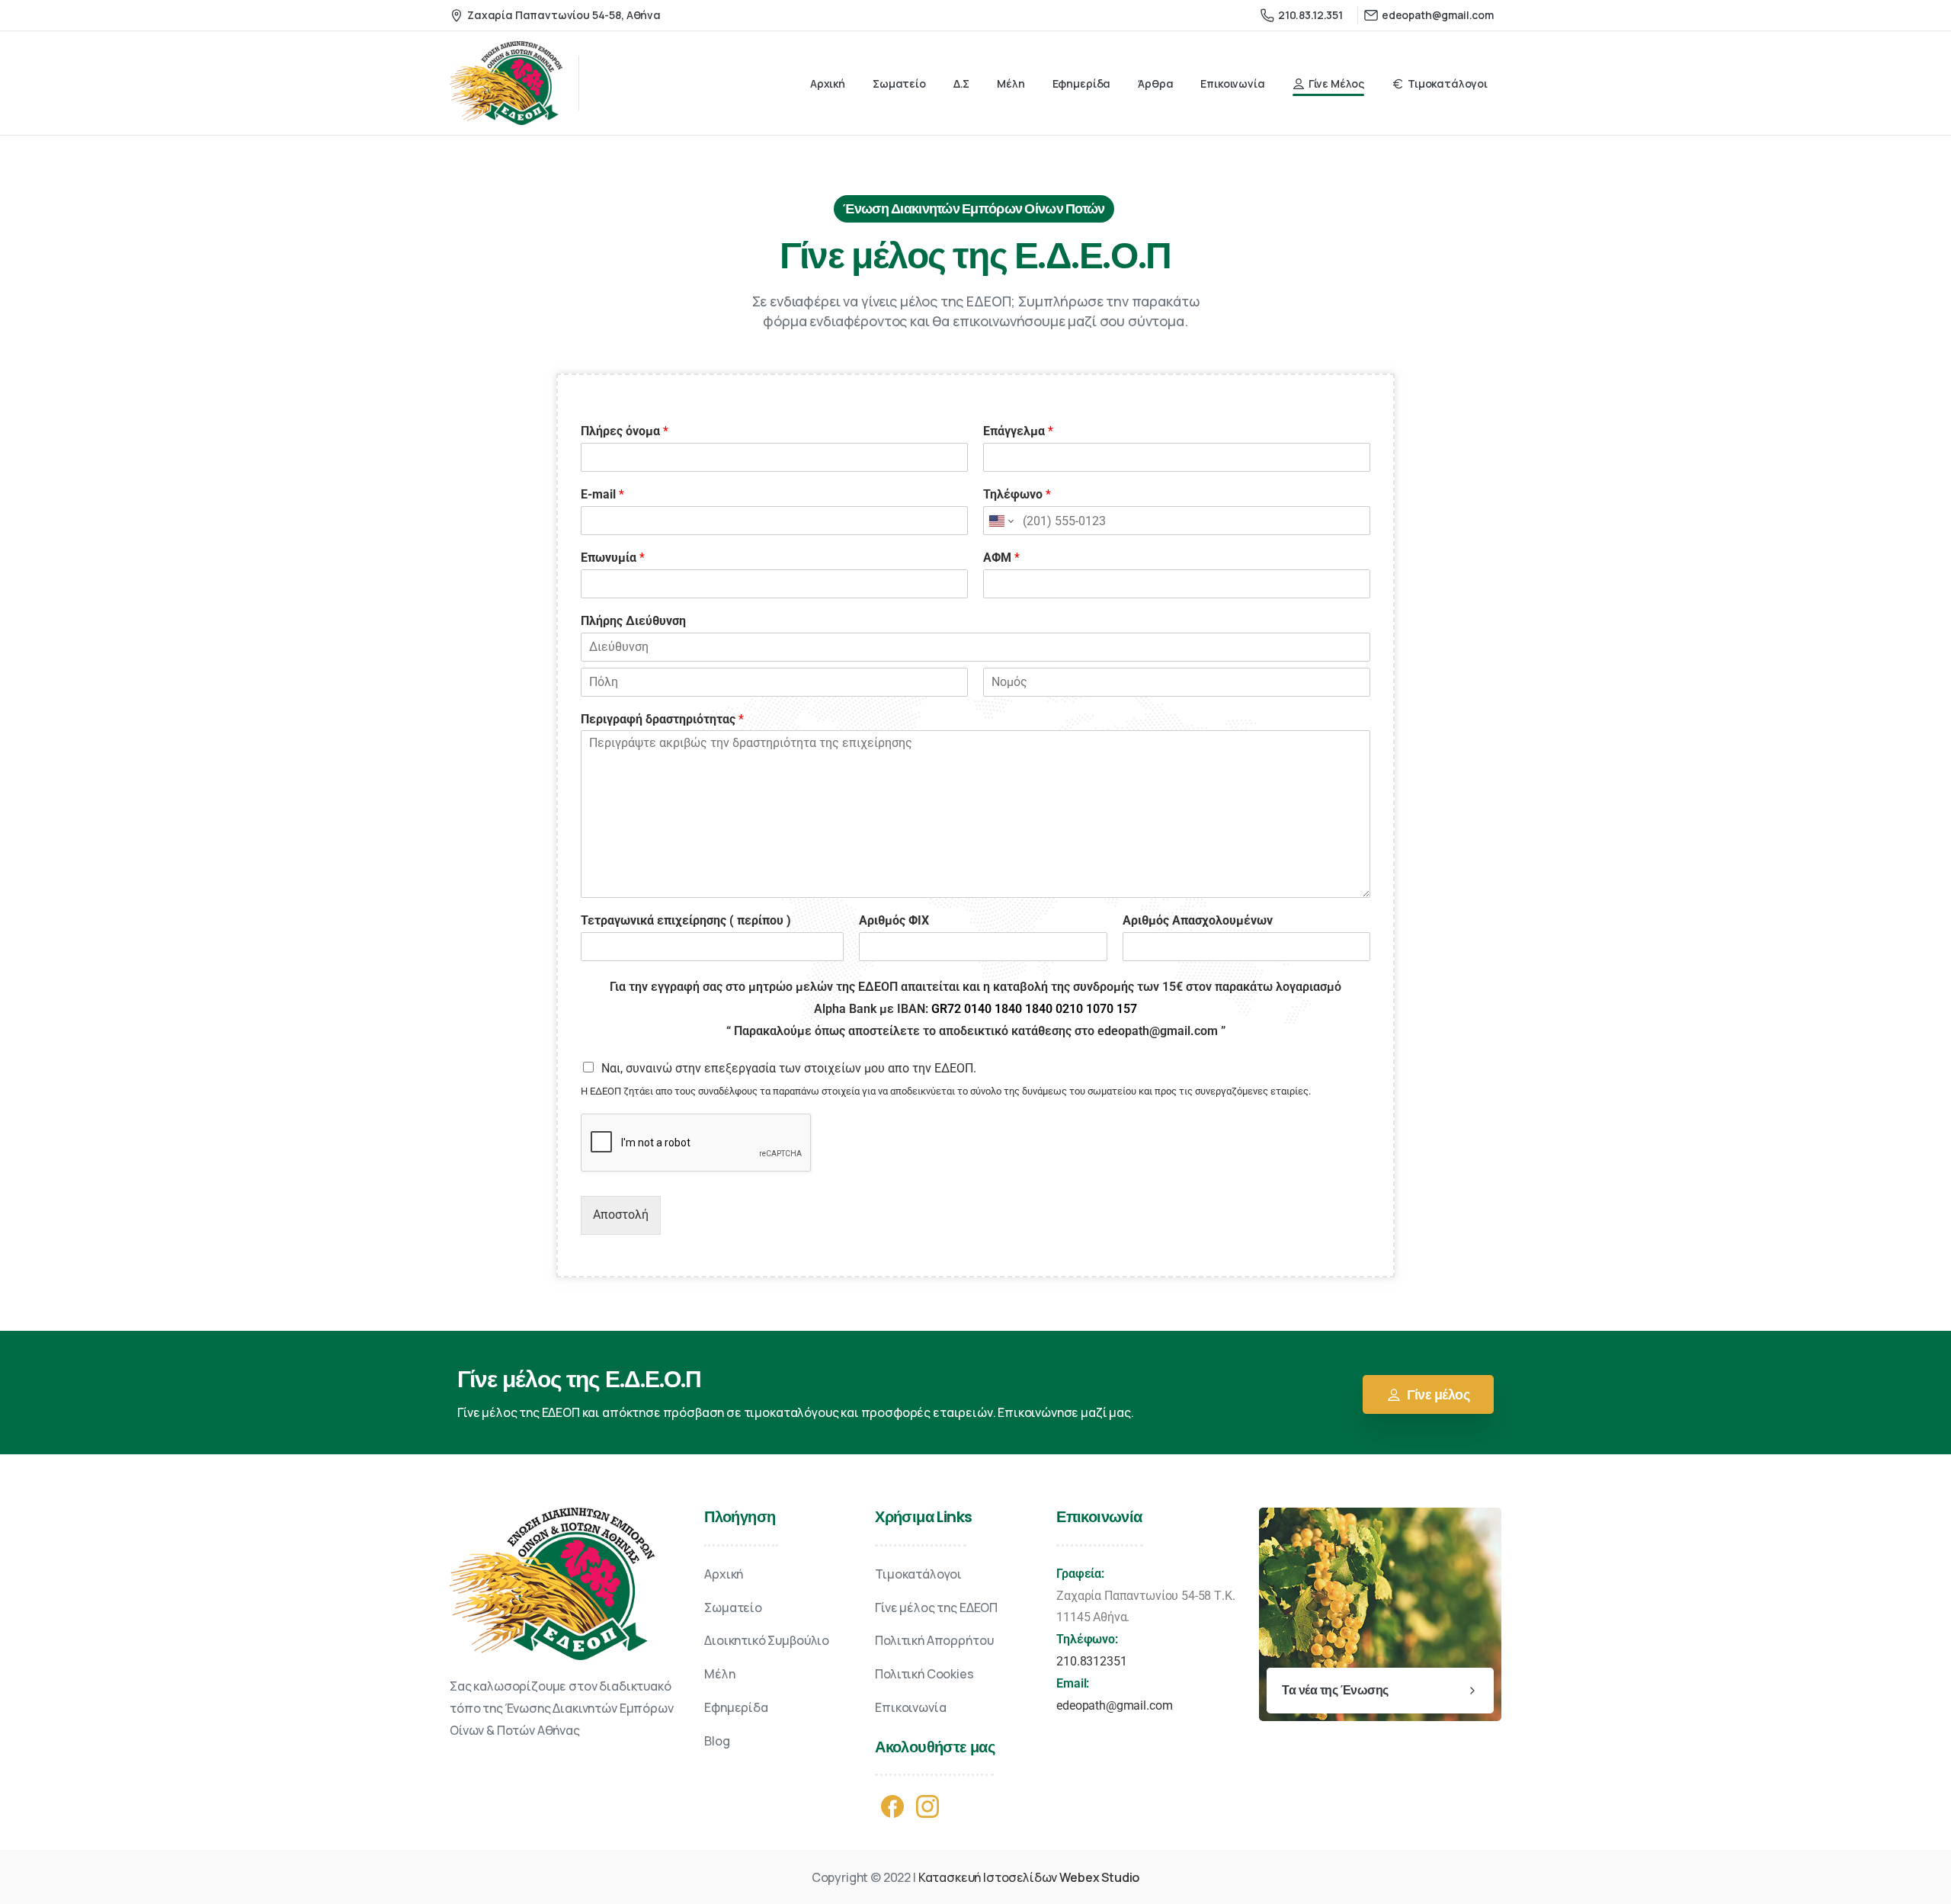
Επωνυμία (613, 558)
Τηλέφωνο (1017, 494)
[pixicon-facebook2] (892, 1805)
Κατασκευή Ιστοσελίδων (1029, 1877)
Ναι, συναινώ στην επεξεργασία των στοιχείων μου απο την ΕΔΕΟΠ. (789, 1068)
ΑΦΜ (1001, 558)
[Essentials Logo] (552, 1584)
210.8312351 (1091, 1661)
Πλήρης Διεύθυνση (633, 621)
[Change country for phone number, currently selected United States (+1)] (1000, 521)
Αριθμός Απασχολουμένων (1198, 920)
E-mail (602, 494)
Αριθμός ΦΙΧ (894, 920)
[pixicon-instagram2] (927, 1805)
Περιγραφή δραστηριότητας (662, 719)
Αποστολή (621, 1215)
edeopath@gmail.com (1114, 1705)
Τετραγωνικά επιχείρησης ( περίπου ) (686, 920)
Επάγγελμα (1018, 431)
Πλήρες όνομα (625, 431)
